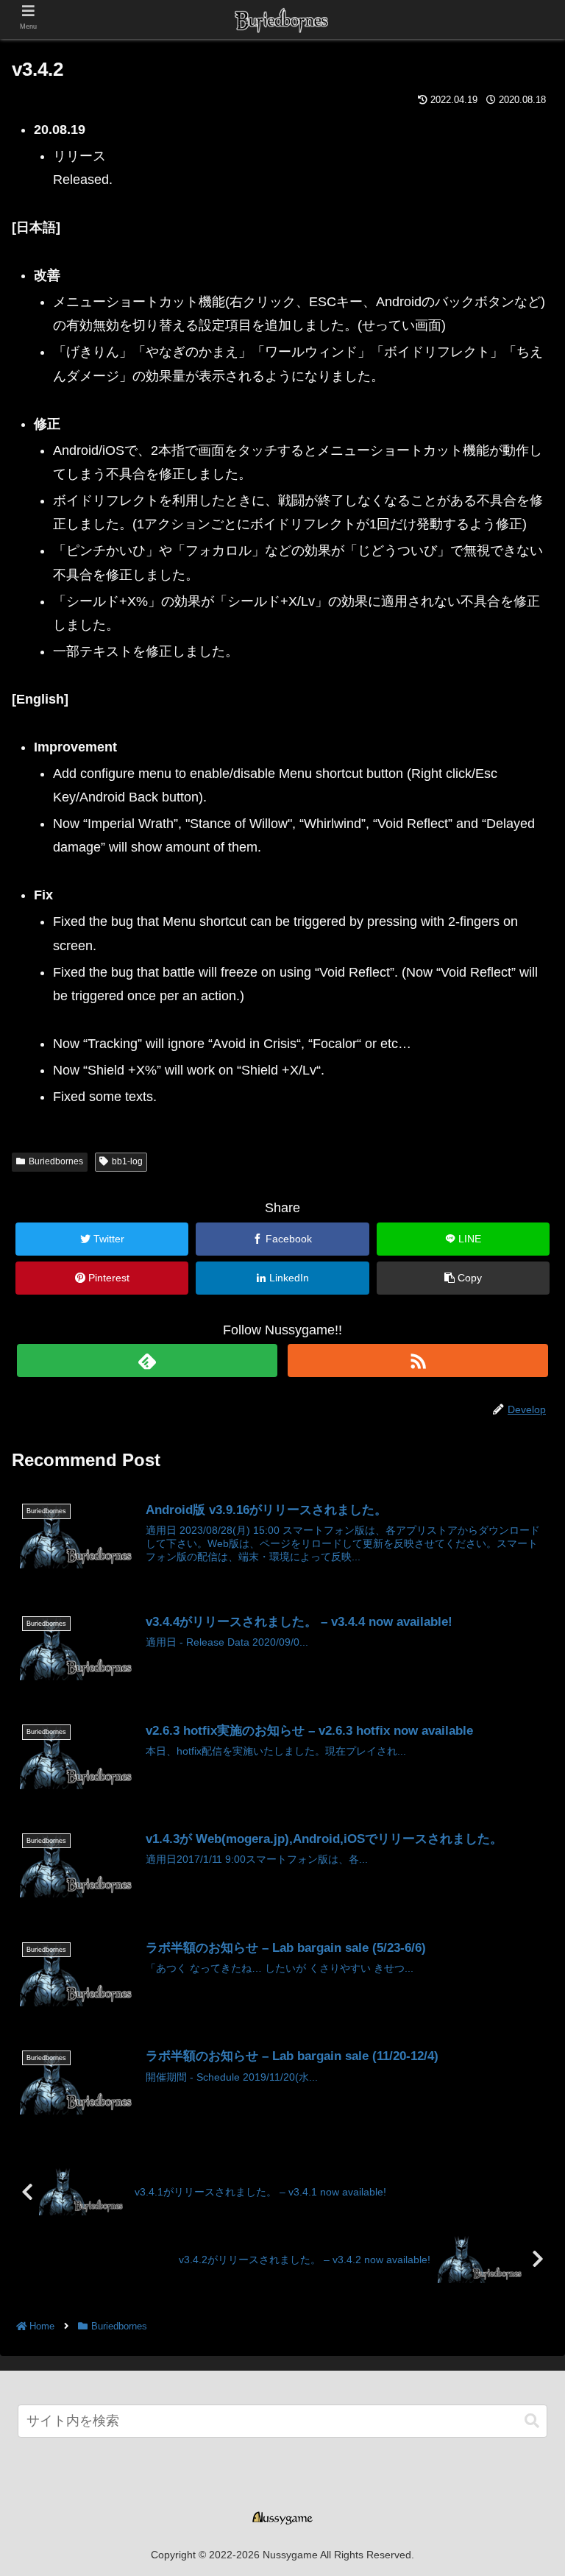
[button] (532, 2421)
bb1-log (127, 1161)
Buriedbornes (56, 1161)
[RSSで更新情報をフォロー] (417, 1360)
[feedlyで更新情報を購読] (147, 1360)
